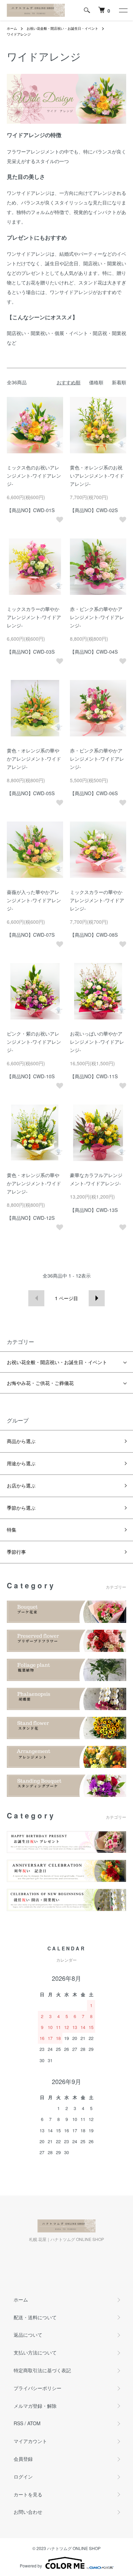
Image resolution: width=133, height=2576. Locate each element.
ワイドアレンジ (19, 34)
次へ (97, 1298)
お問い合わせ (28, 2512)
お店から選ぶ (21, 1485)
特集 (12, 1530)
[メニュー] (123, 10)
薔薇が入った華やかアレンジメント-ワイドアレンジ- (34, 900)
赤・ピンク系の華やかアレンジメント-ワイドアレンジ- (97, 617)
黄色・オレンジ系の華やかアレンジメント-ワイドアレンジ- (34, 759)
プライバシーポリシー (38, 2388)
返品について (28, 2335)
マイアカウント (30, 2441)
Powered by (31, 2566)
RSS (18, 2423)
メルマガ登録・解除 (35, 2406)
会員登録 (23, 2459)
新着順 (119, 382)
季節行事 (16, 1552)
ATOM (34, 2423)
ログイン (23, 2477)
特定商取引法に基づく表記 (42, 2370)
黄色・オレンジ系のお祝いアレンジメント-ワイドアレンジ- (97, 476)
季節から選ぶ (21, 1508)
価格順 (96, 382)
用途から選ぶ (21, 1463)
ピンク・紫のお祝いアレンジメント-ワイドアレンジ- (34, 1042)
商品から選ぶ (21, 1441)
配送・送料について (35, 2317)
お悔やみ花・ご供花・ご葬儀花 (40, 1383)
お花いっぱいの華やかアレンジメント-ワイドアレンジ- (97, 1042)
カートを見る (28, 2494)
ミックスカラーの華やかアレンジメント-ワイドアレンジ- (34, 617)
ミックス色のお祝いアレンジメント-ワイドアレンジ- (34, 476)
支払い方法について (35, 2352)
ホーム (12, 28)
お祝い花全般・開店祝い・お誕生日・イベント (62, 28)
